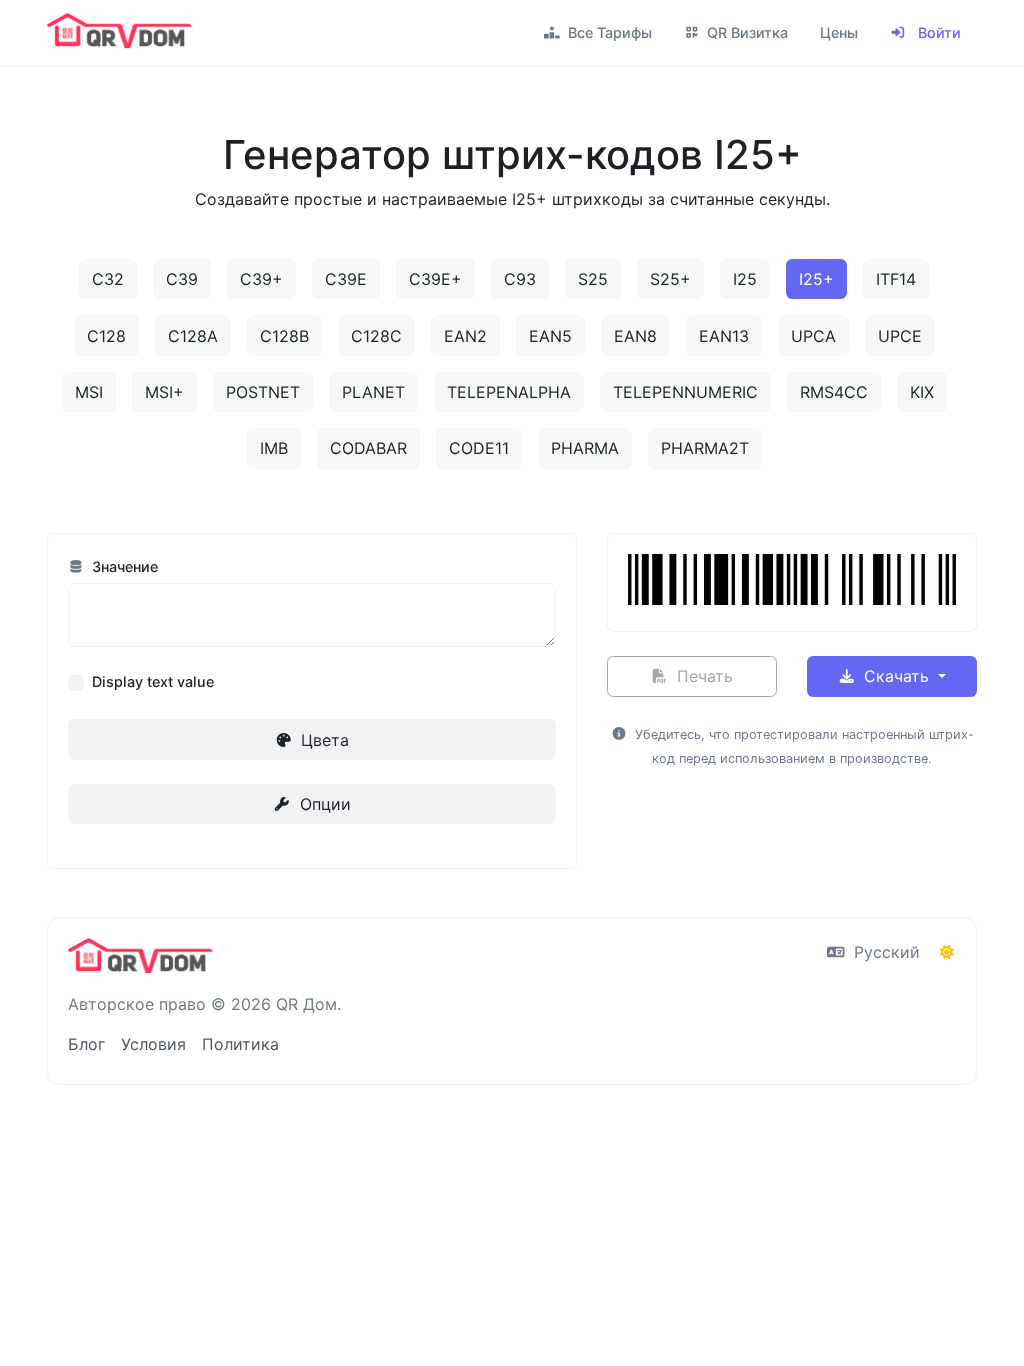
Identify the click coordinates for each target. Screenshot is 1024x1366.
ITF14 (896, 279)
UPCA (813, 336)
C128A (193, 336)
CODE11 (479, 448)
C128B (284, 336)
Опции (323, 804)
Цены (839, 32)
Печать (702, 676)
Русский (884, 952)
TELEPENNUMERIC (685, 392)
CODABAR (368, 448)
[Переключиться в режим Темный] (947, 952)
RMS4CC (834, 392)
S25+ (670, 279)
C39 (182, 279)
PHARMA (585, 448)
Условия (153, 1044)
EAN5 (550, 336)
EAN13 (724, 336)
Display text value (153, 681)
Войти (937, 32)
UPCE (900, 336)
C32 (108, 279)
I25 (745, 279)
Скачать (896, 676)
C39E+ (435, 279)
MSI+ (164, 392)
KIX (922, 392)
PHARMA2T (705, 448)
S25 (593, 279)
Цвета (322, 740)
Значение (123, 566)
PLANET (373, 392)
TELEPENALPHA (509, 392)
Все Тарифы (608, 32)
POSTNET (263, 392)
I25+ (816, 279)
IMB (274, 448)
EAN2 (465, 336)
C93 (520, 279)
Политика (240, 1044)
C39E (346, 279)
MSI (89, 392)
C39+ (261, 279)
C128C (376, 336)
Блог (86, 1044)
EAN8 (635, 336)
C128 (106, 336)
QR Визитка (745, 32)
